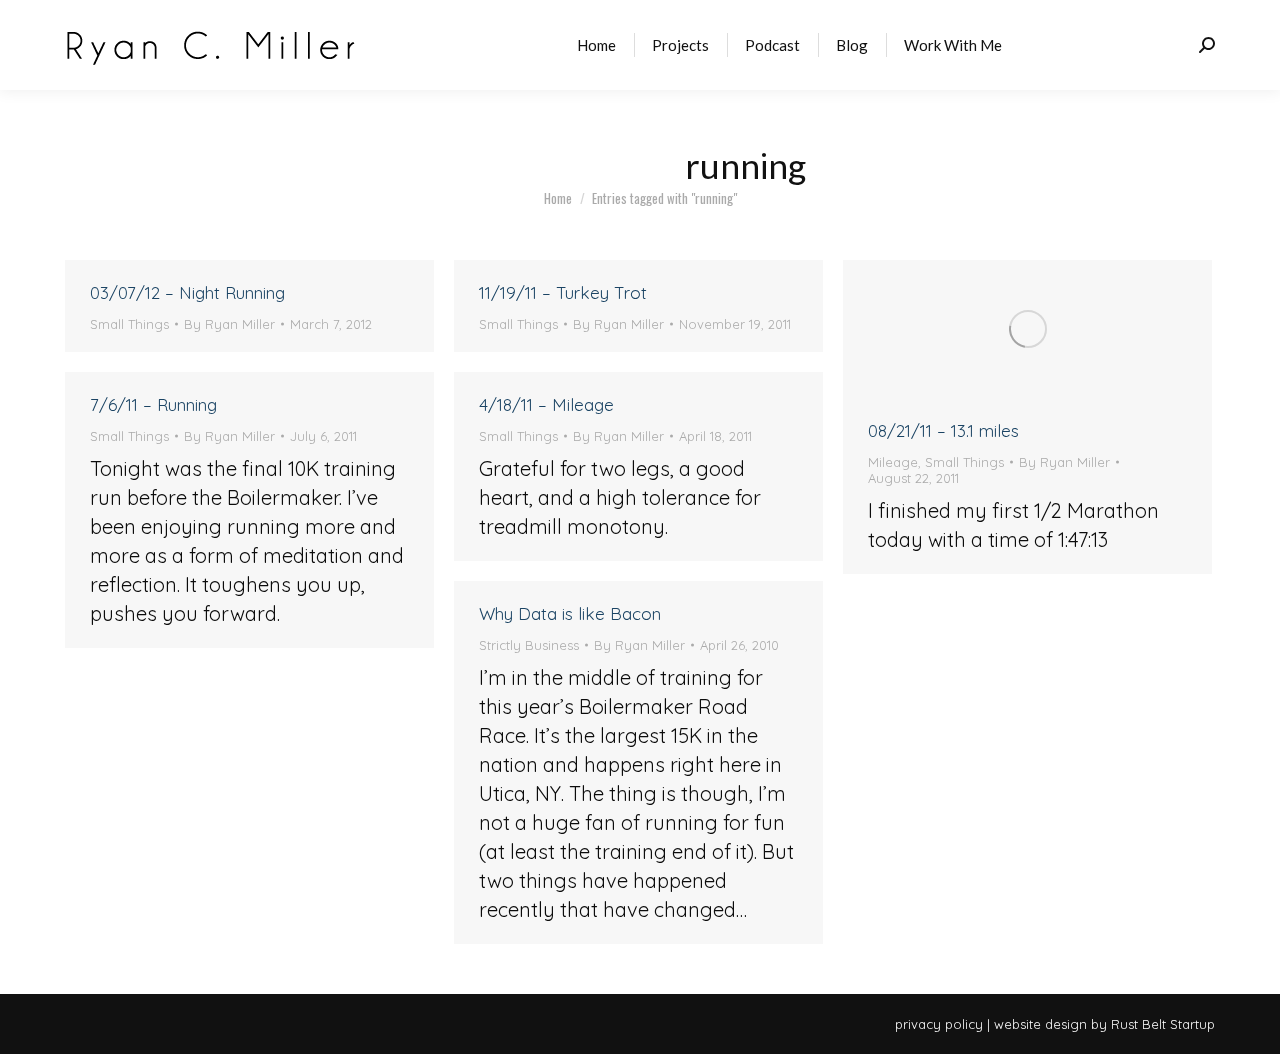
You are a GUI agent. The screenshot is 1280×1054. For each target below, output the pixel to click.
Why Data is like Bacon (570, 613)
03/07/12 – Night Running (187, 292)
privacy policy (939, 1024)
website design (1040, 1024)
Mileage (893, 462)
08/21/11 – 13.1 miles (943, 430)
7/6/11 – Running (153, 404)
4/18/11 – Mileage (546, 404)
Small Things (129, 324)
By (229, 324)
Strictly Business (529, 645)
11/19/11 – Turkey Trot (563, 292)
